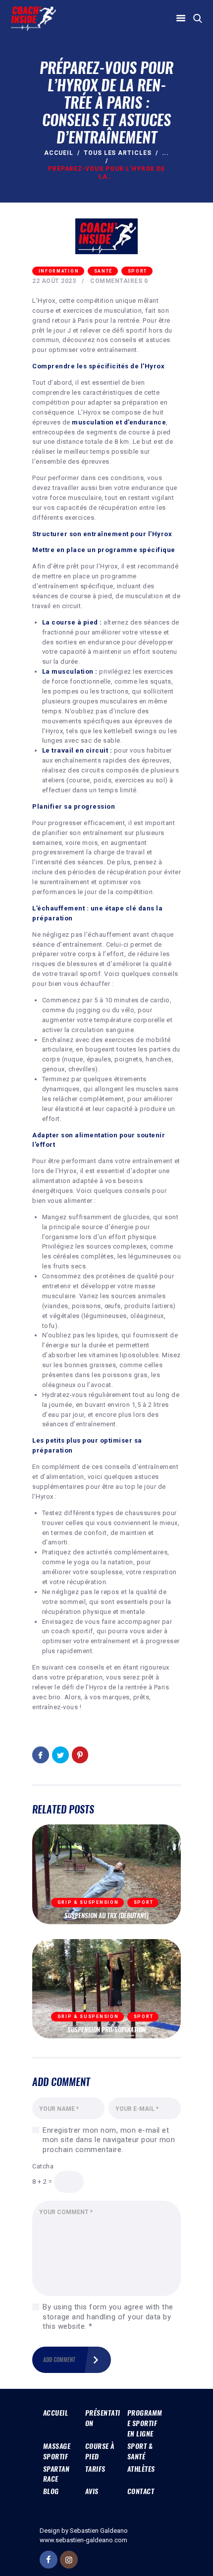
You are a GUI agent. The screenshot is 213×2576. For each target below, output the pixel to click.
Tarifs (95, 2469)
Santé (104, 271)
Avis (92, 2491)
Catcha (43, 2166)
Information (59, 271)
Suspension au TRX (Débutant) (106, 1916)
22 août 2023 (54, 281)
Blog (51, 2491)
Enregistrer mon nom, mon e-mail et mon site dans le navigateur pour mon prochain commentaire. (109, 2140)
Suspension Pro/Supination (106, 2030)
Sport (138, 271)
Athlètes (141, 2469)
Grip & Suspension (88, 1902)
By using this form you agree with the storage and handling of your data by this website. (108, 2317)
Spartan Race (56, 2474)
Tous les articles (118, 153)
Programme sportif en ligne (145, 2423)
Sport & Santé (140, 2451)
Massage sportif (57, 2451)
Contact (141, 2491)
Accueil (59, 153)
